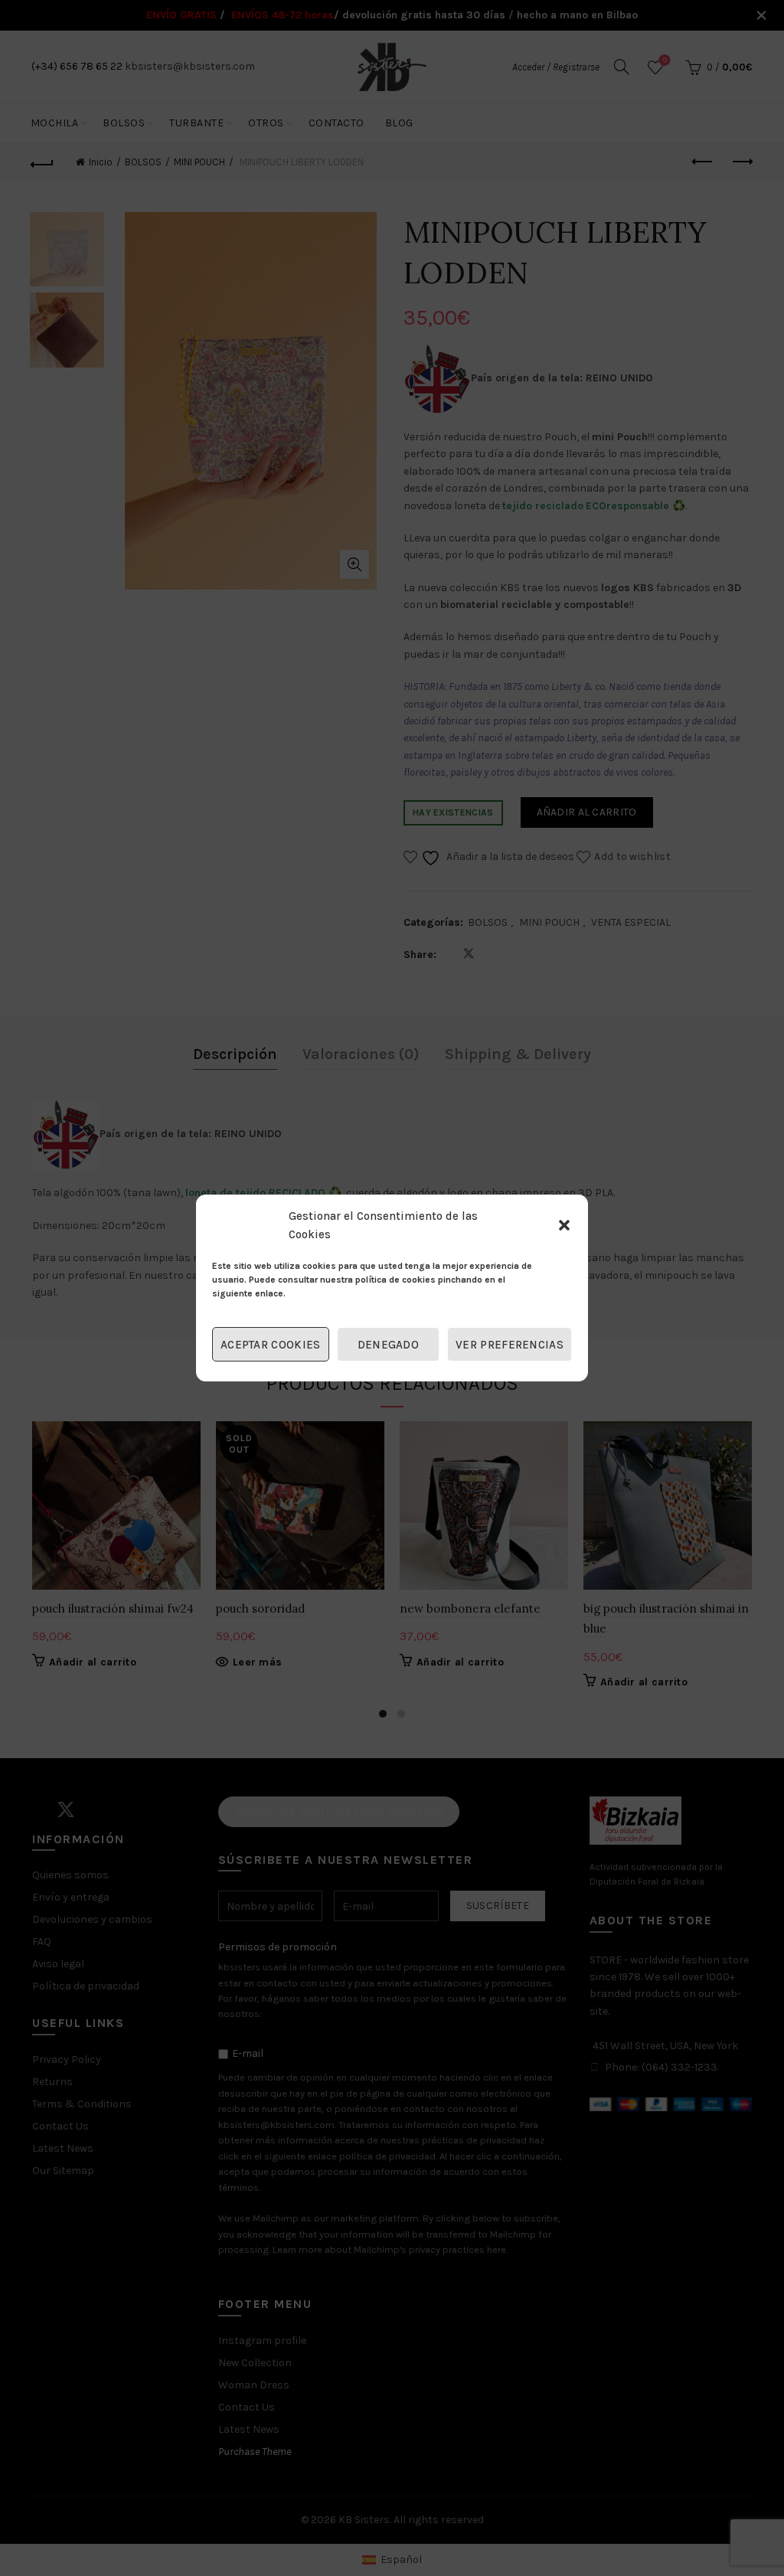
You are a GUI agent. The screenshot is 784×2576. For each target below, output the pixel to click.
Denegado (388, 1345)
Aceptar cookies (271, 1345)
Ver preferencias (510, 1345)
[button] (564, 1225)
